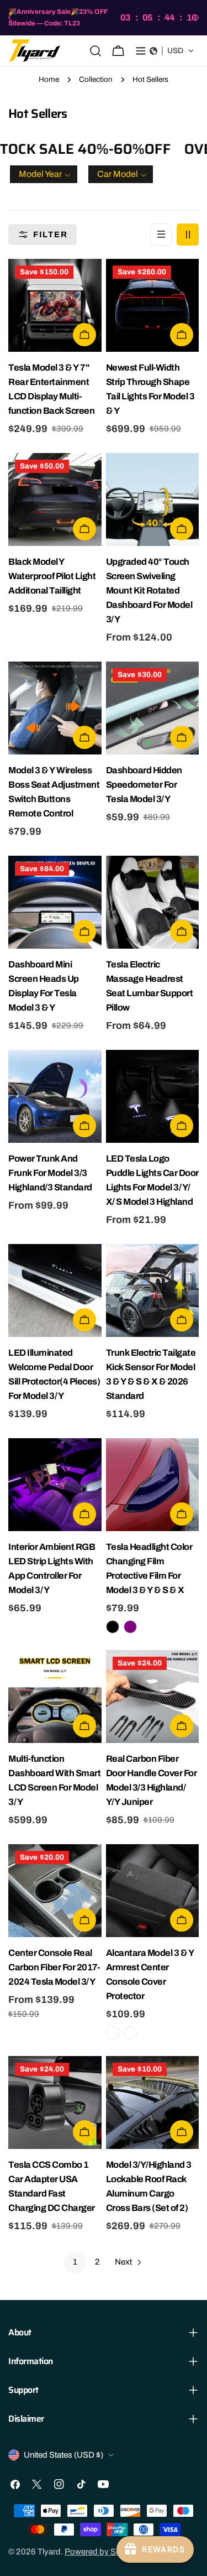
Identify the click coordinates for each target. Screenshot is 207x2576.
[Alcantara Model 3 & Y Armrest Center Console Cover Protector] (153, 1891)
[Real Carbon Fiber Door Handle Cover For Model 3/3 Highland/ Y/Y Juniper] (153, 1697)
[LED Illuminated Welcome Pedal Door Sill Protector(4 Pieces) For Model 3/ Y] (55, 1291)
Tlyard (49, 2552)
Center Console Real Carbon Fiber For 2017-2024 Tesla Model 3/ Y (54, 1967)
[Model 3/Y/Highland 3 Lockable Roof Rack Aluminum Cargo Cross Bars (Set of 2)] (153, 2103)
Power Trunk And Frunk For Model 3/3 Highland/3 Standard (50, 1173)
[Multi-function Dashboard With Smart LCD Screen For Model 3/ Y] (55, 1697)
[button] (172, 51)
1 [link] (75, 2262)
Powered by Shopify (102, 2552)
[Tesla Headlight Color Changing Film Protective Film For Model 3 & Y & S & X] (153, 1485)
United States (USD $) (63, 2455)
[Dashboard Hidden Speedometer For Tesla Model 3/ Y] (153, 708)
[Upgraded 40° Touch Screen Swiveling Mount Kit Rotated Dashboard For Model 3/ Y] (153, 500)
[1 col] (161, 235)
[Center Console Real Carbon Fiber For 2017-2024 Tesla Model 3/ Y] (55, 1891)
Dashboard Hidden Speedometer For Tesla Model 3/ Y (144, 785)
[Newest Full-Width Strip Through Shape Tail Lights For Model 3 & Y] (153, 306)
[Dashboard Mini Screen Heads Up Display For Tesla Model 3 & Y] (55, 902)
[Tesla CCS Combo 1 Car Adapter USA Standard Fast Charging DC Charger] (55, 2103)
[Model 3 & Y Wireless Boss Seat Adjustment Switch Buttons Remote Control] (55, 708)
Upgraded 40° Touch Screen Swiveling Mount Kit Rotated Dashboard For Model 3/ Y (149, 590)
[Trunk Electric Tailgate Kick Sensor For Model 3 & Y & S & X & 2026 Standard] (153, 1291)
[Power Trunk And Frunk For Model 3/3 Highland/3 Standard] (55, 1097)
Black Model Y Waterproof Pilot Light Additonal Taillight (52, 576)
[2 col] (188, 235)
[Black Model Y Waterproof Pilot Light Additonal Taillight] (55, 500)
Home (49, 79)
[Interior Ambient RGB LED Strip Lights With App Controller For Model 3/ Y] (55, 1485)
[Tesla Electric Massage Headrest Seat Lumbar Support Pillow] (153, 902)
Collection (96, 79)
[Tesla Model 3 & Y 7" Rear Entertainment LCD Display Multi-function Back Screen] (55, 306)
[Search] (95, 51)
